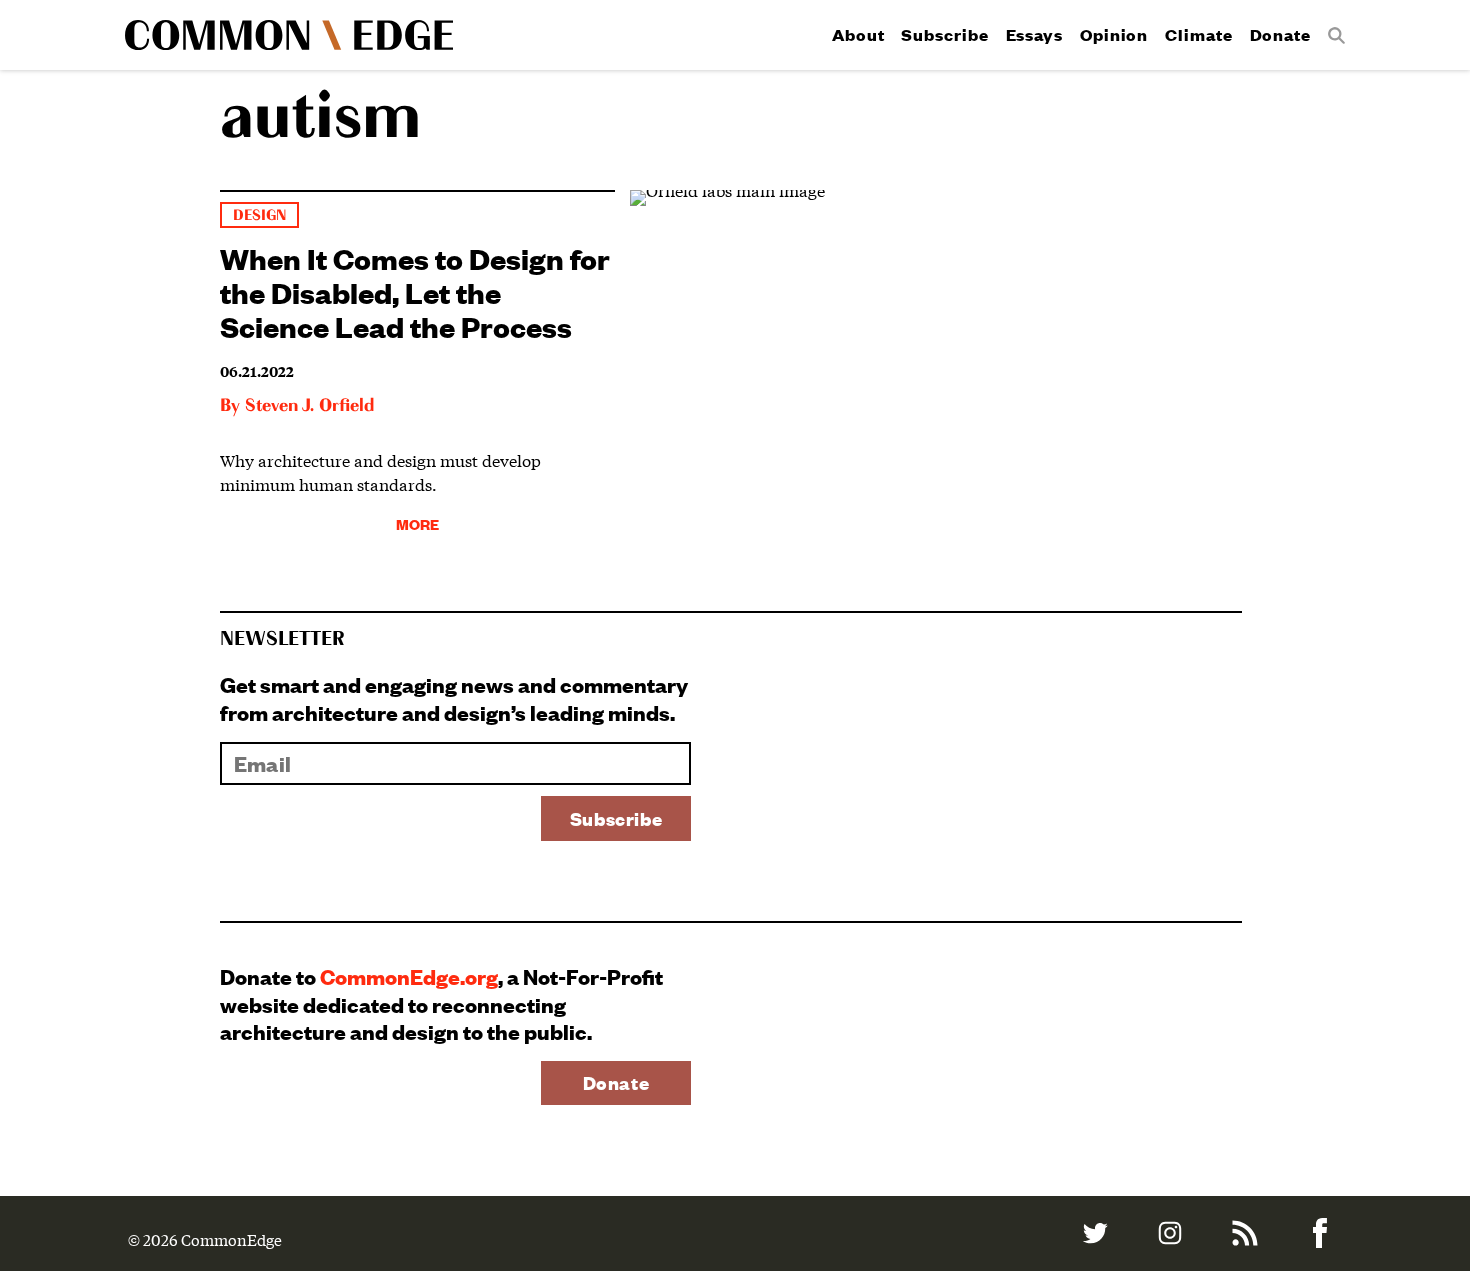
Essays (1034, 34)
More (417, 523)
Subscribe (944, 34)
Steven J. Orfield (309, 406)
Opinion (1114, 34)
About (858, 34)
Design (259, 215)
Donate (1280, 34)
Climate (1198, 34)
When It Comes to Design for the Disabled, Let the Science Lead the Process (415, 291)
